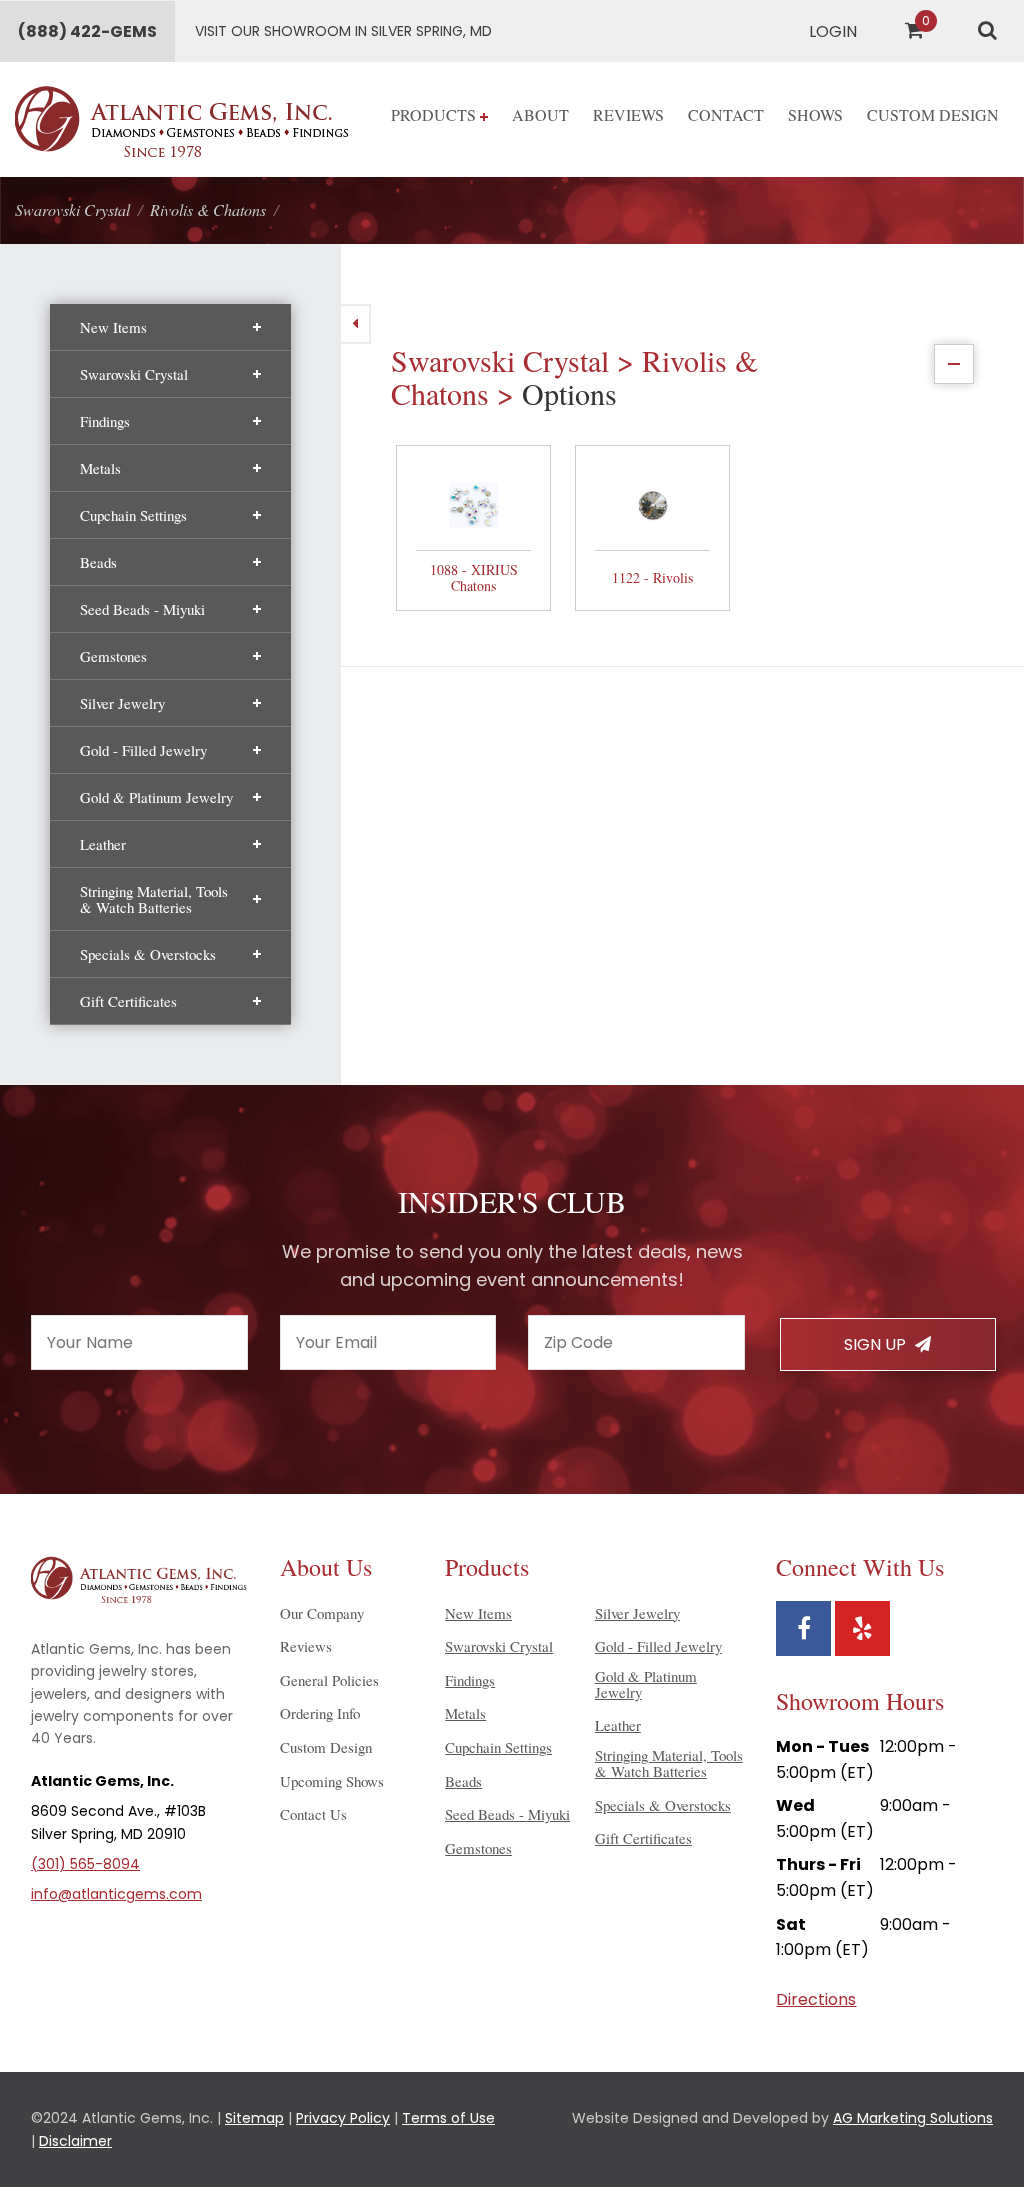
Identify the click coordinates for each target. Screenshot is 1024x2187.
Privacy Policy (343, 2118)
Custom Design (933, 114)
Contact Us (313, 1814)
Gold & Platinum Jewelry (156, 797)
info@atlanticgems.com (116, 1894)
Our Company (322, 1613)
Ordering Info (320, 1713)
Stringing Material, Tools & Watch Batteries (154, 899)
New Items (113, 327)
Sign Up (877, 1344)
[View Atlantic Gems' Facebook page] (803, 1628)
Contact (726, 114)
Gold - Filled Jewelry (143, 750)
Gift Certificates (128, 1001)
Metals (100, 468)
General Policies (329, 1680)
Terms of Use (448, 2118)
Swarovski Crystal (134, 374)
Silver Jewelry (122, 703)
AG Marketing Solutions (913, 2118)
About (540, 114)
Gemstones (113, 656)
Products (435, 114)
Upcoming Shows (332, 1781)
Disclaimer (75, 2141)
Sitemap (254, 2118)
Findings (105, 421)
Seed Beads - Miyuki (142, 609)
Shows (815, 114)
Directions (816, 1999)
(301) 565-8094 (85, 1864)
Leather (103, 844)
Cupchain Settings (133, 515)
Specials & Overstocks (148, 954)
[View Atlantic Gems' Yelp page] (862, 1628)
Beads (98, 562)
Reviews (628, 114)
